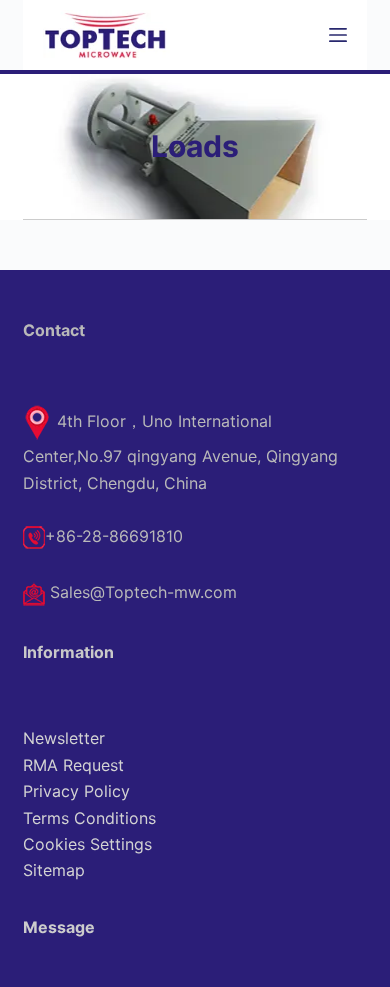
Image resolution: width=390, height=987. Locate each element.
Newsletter (64, 738)
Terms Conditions (89, 818)
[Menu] (338, 35)
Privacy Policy (76, 791)
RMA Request (73, 765)
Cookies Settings (87, 844)
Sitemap (54, 870)
